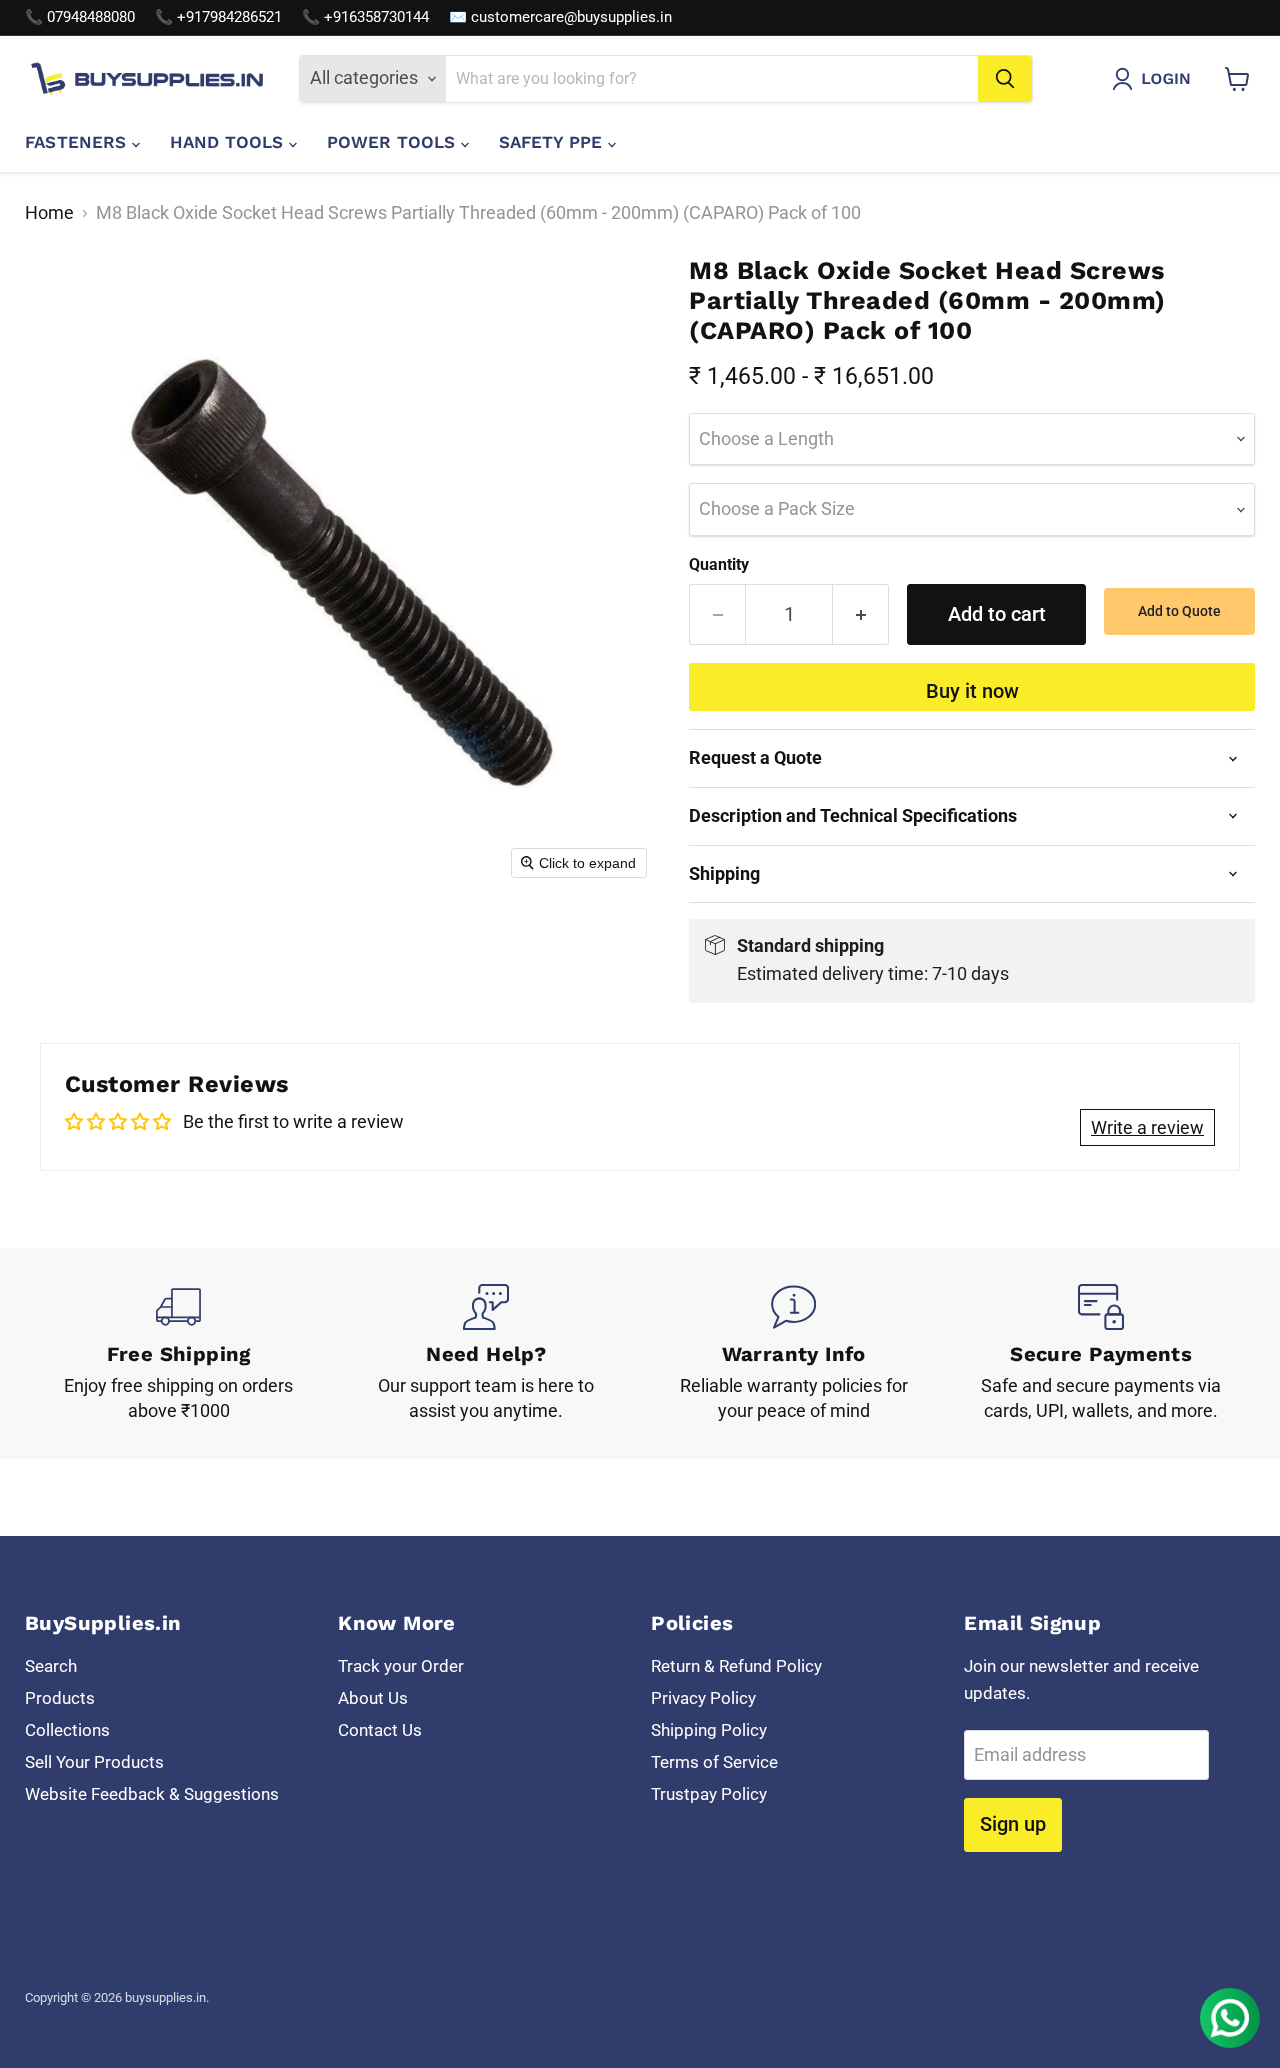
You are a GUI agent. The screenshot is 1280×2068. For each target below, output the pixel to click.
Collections (67, 1730)
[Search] (1005, 79)
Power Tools (394, 142)
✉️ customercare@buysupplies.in (560, 17)
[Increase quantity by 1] (861, 614)
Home (49, 213)
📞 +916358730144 (365, 17)
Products (60, 1698)
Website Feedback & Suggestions (152, 1794)
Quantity (719, 565)
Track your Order (401, 1666)
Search (51, 1666)
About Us (373, 1698)
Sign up (1013, 1824)
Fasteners (78, 142)
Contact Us (380, 1730)
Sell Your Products (94, 1762)
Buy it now (972, 691)
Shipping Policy (709, 1730)
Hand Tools (229, 142)
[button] (1156, 79)
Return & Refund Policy (736, 1666)
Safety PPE (553, 142)
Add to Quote (1179, 611)
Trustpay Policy (709, 1794)
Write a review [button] (1147, 1127)
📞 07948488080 (80, 17)
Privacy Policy (703, 1698)
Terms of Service (714, 1762)
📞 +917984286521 (218, 17)
